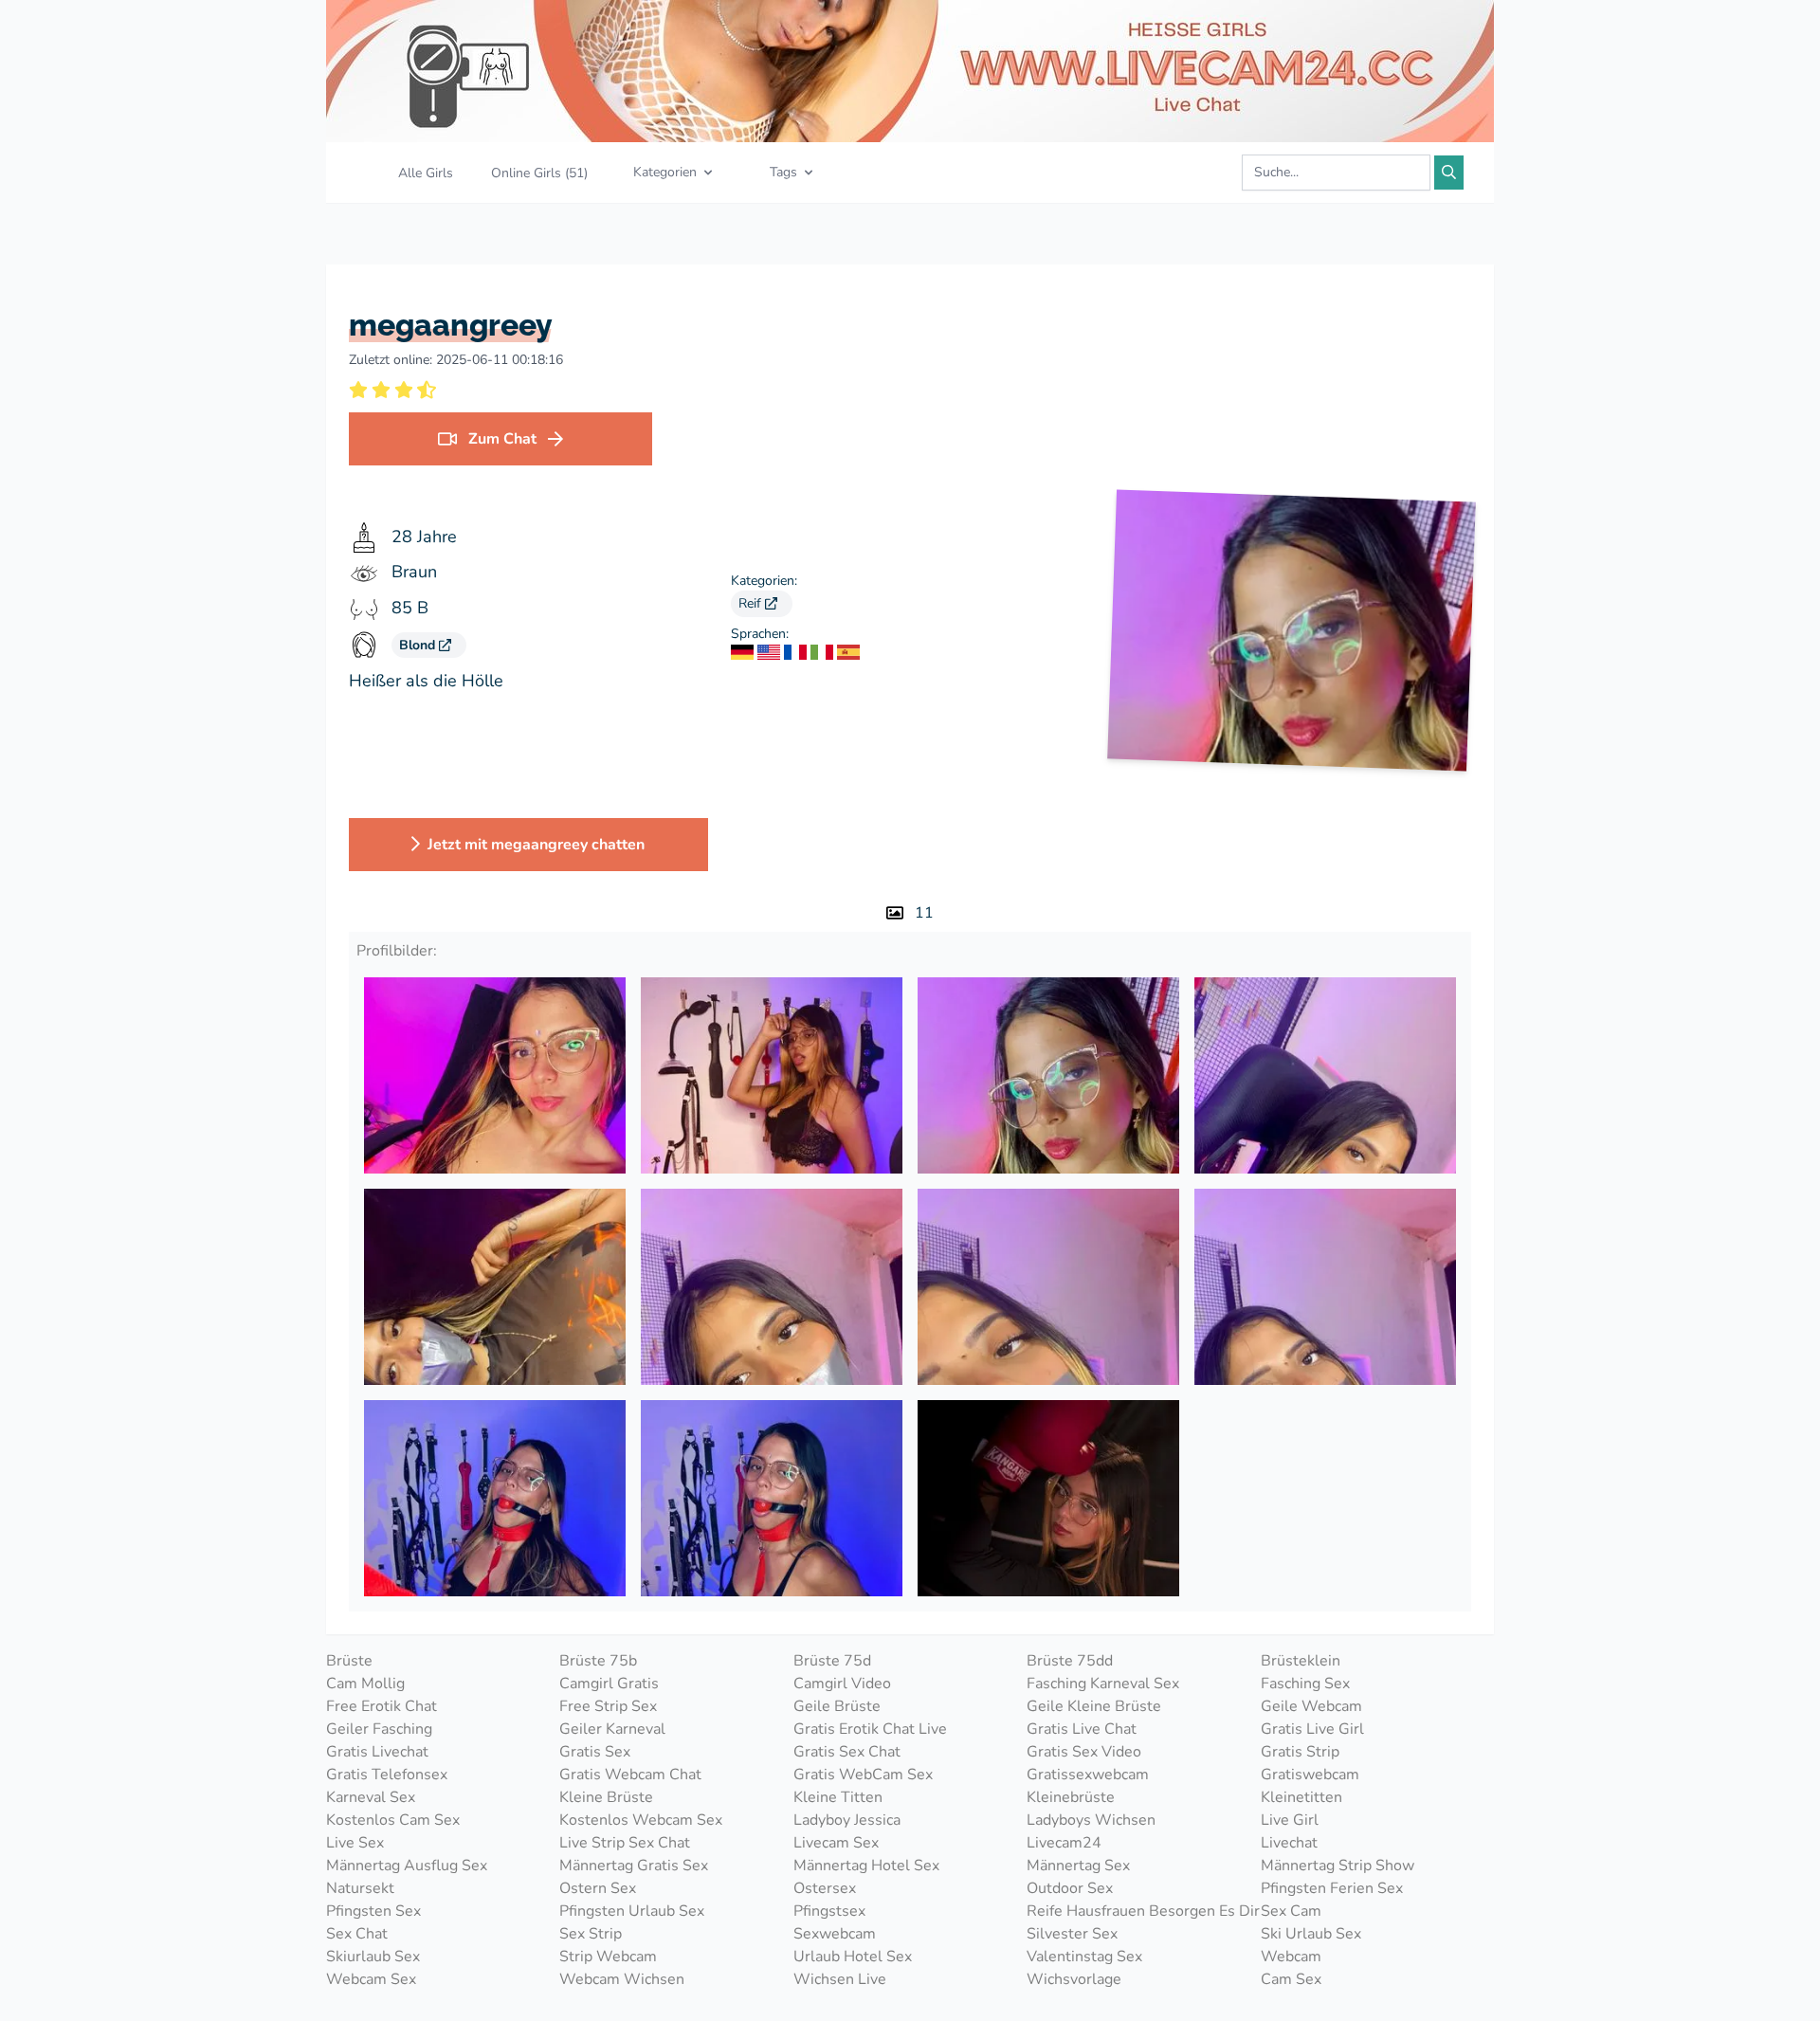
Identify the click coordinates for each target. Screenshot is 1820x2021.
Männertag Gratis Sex (634, 1866)
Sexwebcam (835, 1934)
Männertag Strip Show (1338, 1866)
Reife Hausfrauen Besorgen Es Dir (1143, 1911)
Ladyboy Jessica (847, 1820)
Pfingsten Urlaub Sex (632, 1911)
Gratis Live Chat (1082, 1729)
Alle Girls (426, 173)
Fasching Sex (1305, 1684)
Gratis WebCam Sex (863, 1775)
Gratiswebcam (1310, 1775)
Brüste (349, 1661)
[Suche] (1449, 173)
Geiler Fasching (379, 1729)
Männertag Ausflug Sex (407, 1866)
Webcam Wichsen (622, 1979)
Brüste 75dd (1070, 1661)
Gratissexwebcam (1088, 1775)
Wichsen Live (840, 1979)
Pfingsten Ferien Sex (1332, 1888)
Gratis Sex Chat (847, 1752)
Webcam (1291, 1957)
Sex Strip (591, 1934)
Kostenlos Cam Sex (393, 1820)
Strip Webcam (608, 1957)
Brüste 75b (598, 1661)
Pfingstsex (829, 1911)
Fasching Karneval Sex (1103, 1684)
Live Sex (355, 1843)
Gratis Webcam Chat (630, 1775)
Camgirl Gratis (609, 1684)
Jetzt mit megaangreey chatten (536, 845)
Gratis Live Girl (1312, 1729)
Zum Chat (502, 439)
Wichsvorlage (1074, 1979)
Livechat (1289, 1843)
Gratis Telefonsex (387, 1775)
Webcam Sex (371, 1979)
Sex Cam (1291, 1911)
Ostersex (825, 1888)
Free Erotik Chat (382, 1706)
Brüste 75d (832, 1661)
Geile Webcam (1311, 1706)
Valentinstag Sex (1084, 1957)
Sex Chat (357, 1934)
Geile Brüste (837, 1706)
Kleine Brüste (606, 1797)
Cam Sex (1291, 1979)
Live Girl (1290, 1820)
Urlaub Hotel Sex (853, 1957)
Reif (752, 603)
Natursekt (360, 1888)
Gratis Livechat (377, 1752)
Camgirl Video (842, 1684)
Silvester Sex (1072, 1934)
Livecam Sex (836, 1843)
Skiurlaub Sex (373, 1957)
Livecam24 (1064, 1843)
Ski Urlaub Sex (1311, 1934)
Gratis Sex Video (1084, 1752)
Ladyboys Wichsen (1091, 1820)
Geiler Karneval (612, 1729)
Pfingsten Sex (373, 1911)
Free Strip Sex (608, 1706)
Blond (419, 645)
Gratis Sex (595, 1752)
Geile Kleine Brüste (1094, 1706)
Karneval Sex (371, 1797)
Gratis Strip (1300, 1752)
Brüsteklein (1301, 1661)
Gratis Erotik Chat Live (870, 1729)
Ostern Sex (598, 1888)
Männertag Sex (1078, 1866)
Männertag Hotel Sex (866, 1866)
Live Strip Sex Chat (625, 1843)
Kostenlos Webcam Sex (641, 1820)
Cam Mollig (365, 1684)
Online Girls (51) (539, 173)
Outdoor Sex (1070, 1888)
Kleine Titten (838, 1797)
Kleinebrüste (1071, 1797)
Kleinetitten (1301, 1797)
